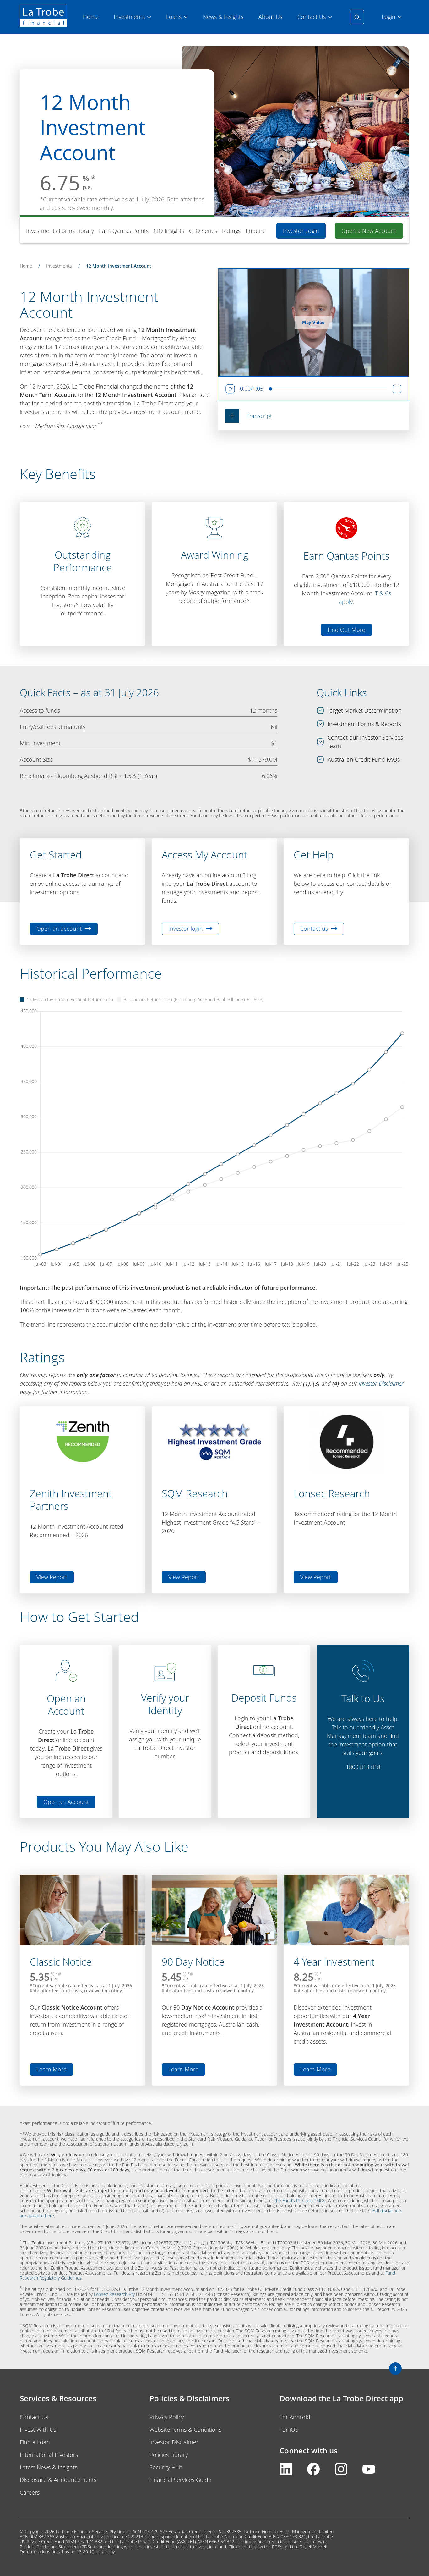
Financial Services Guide (180, 2480)
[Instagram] (341, 2473)
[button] (249, 416)
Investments (59, 266)
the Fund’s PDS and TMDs (300, 2201)
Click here (238, 2547)
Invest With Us (38, 2430)
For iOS (289, 2430)
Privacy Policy (167, 2417)
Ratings (231, 231)
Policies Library (169, 2455)
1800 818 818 (363, 1767)
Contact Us (34, 2417)
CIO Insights (169, 231)
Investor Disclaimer (381, 1383)
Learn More (55, 2071)
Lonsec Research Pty (114, 2294)
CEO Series (203, 231)
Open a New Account (369, 231)
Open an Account (66, 1802)
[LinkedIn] (286, 2473)
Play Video (313, 322)
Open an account (59, 929)
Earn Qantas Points (124, 231)
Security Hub (166, 2467)
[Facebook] (313, 2473)
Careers (30, 2492)
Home (26, 266)
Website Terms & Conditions (185, 2430)
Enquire (256, 231)
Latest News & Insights (49, 2467)
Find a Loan (35, 2442)
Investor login (186, 929)
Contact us (314, 929)
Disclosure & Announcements (58, 2480)
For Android (295, 2417)
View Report (52, 1577)
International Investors (49, 2455)
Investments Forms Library (60, 231)
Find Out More (346, 630)
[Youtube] (369, 2473)
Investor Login (301, 231)
